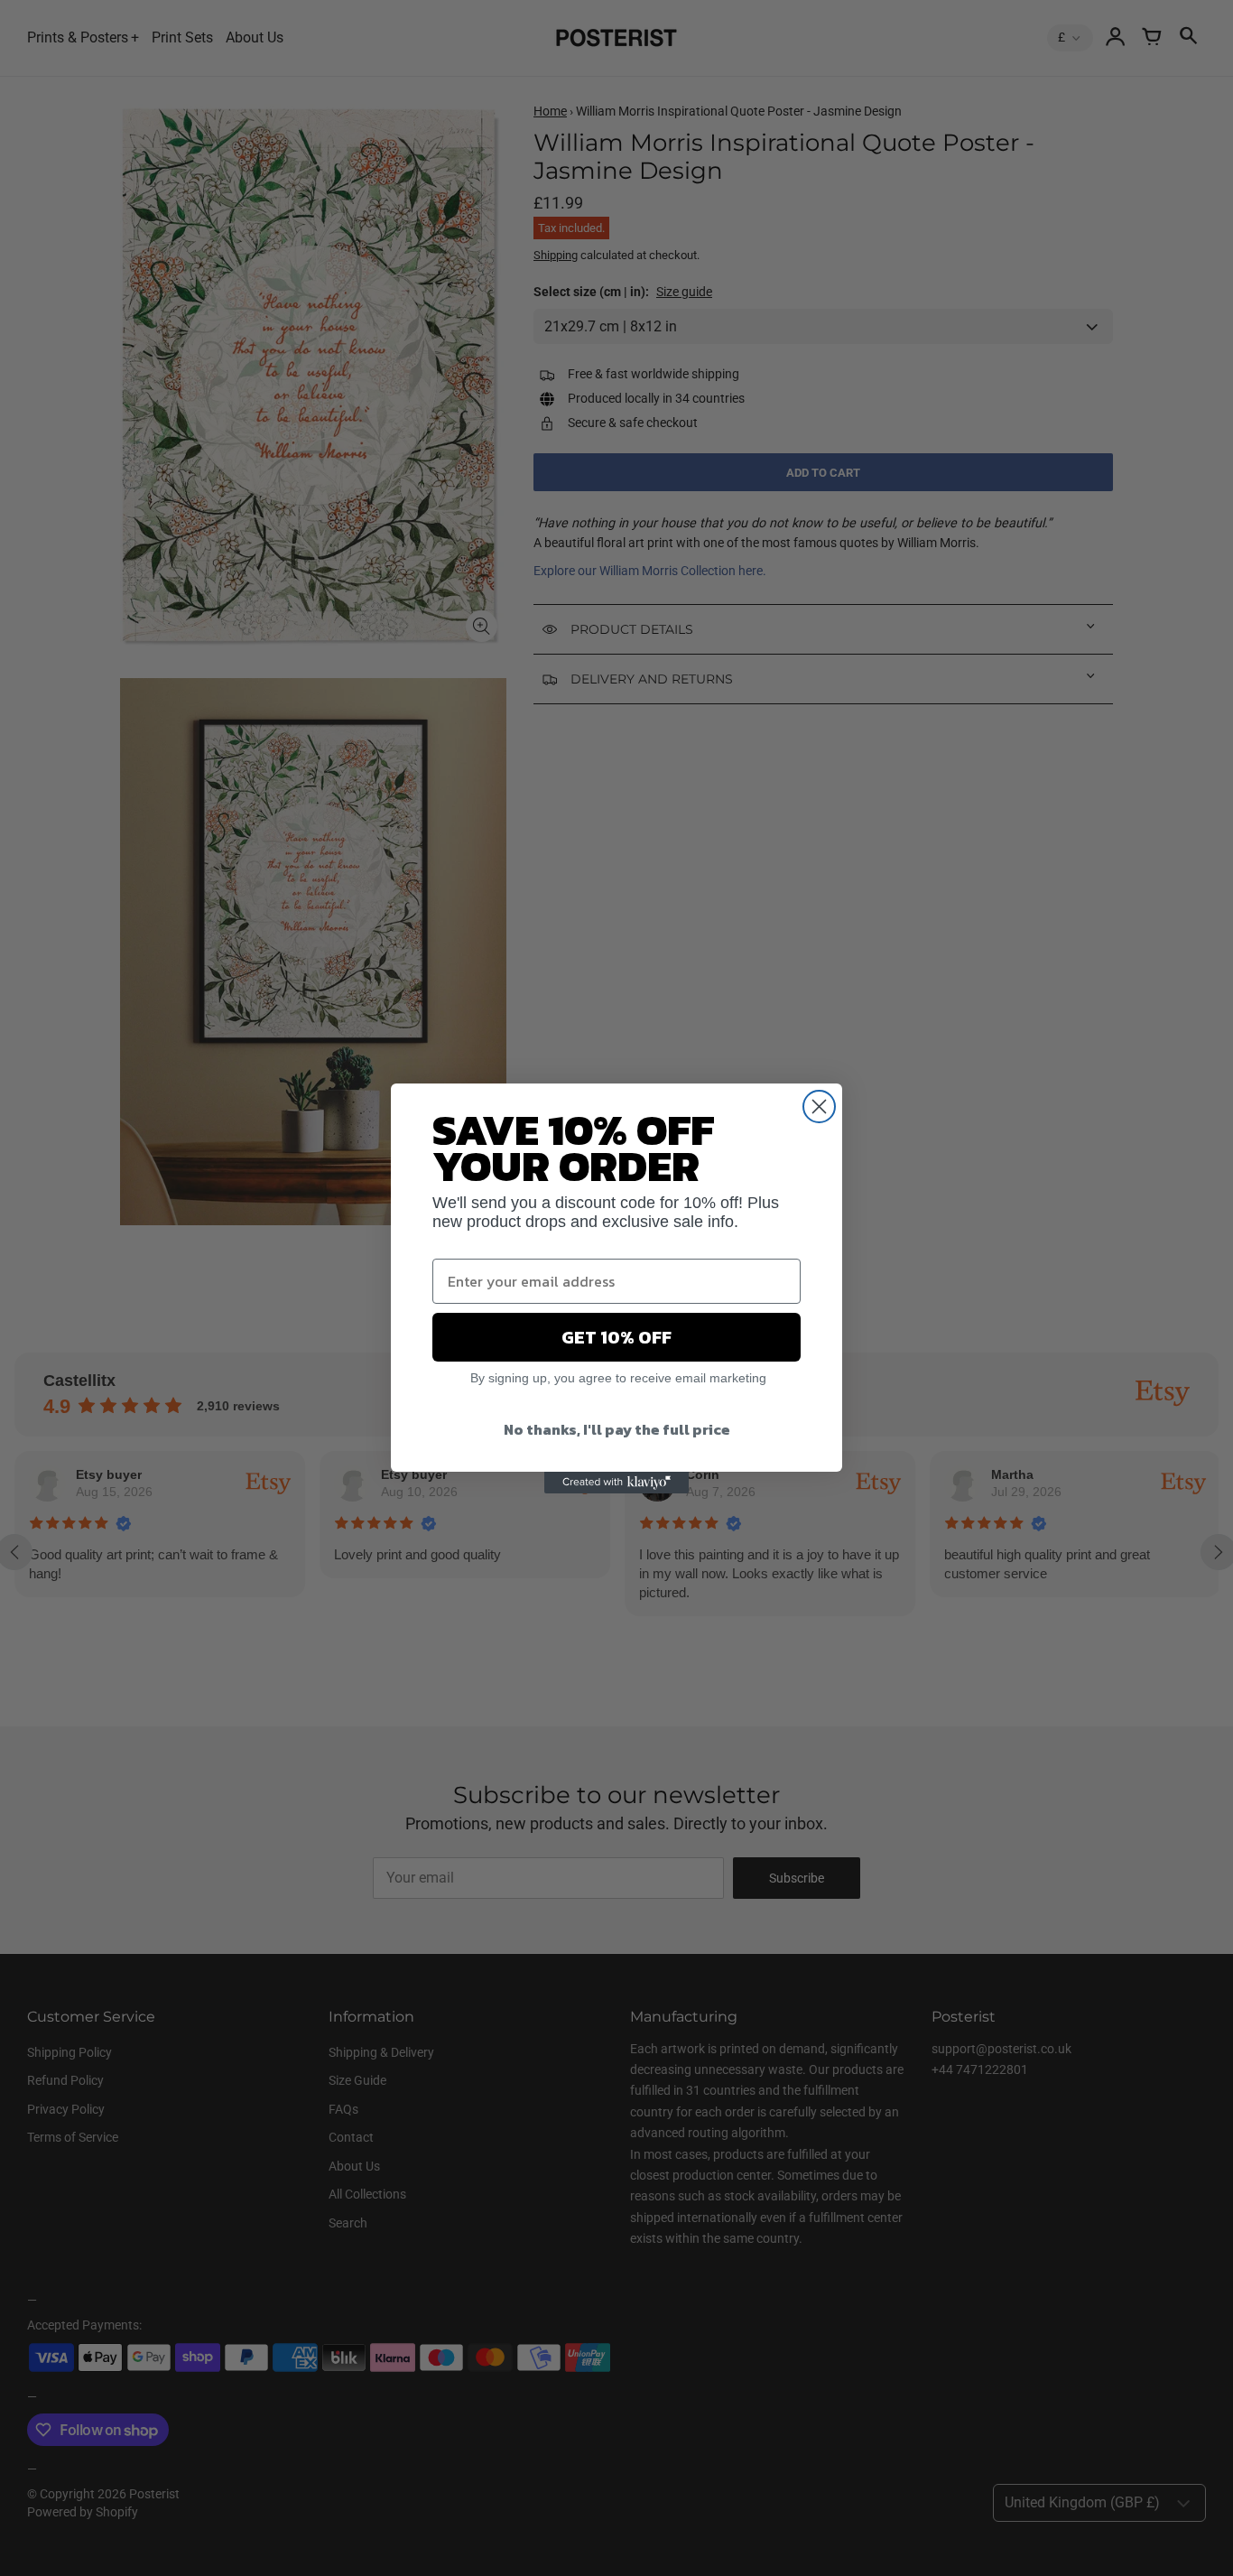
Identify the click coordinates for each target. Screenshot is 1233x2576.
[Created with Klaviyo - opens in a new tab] (616, 1483)
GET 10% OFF (616, 1337)
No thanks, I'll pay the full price (617, 1429)
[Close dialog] (819, 1107)
